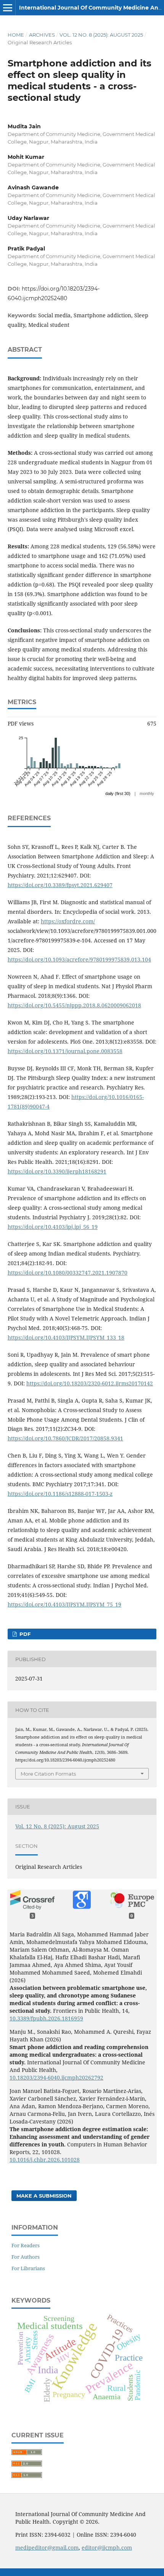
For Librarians (28, 2268)
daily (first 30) (118, 793)
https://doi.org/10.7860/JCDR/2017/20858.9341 (65, 1438)
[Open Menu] (8, 8)
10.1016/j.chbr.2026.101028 (45, 2160)
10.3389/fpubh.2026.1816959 (46, 2018)
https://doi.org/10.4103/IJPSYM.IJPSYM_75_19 (64, 1604)
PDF (24, 1634)
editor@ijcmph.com (107, 2548)
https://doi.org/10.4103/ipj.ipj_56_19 (53, 1227)
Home (16, 35)
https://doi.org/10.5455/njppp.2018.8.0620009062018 (74, 1005)
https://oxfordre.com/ (68, 921)
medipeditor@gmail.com (47, 2548)
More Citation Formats (48, 1774)
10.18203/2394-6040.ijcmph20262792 (56, 2077)
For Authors (26, 2257)
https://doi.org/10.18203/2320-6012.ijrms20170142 (90, 1383)
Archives (42, 35)
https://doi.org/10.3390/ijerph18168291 (57, 1171)
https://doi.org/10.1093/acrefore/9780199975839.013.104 (79, 959)
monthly (147, 793)
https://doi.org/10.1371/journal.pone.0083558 (65, 1051)
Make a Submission (44, 2196)
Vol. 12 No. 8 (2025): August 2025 (101, 35)
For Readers (26, 2245)
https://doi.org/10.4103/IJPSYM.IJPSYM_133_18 (66, 1337)
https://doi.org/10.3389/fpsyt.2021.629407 (60, 885)
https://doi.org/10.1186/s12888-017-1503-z (60, 1494)
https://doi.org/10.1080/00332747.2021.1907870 (68, 1273)
